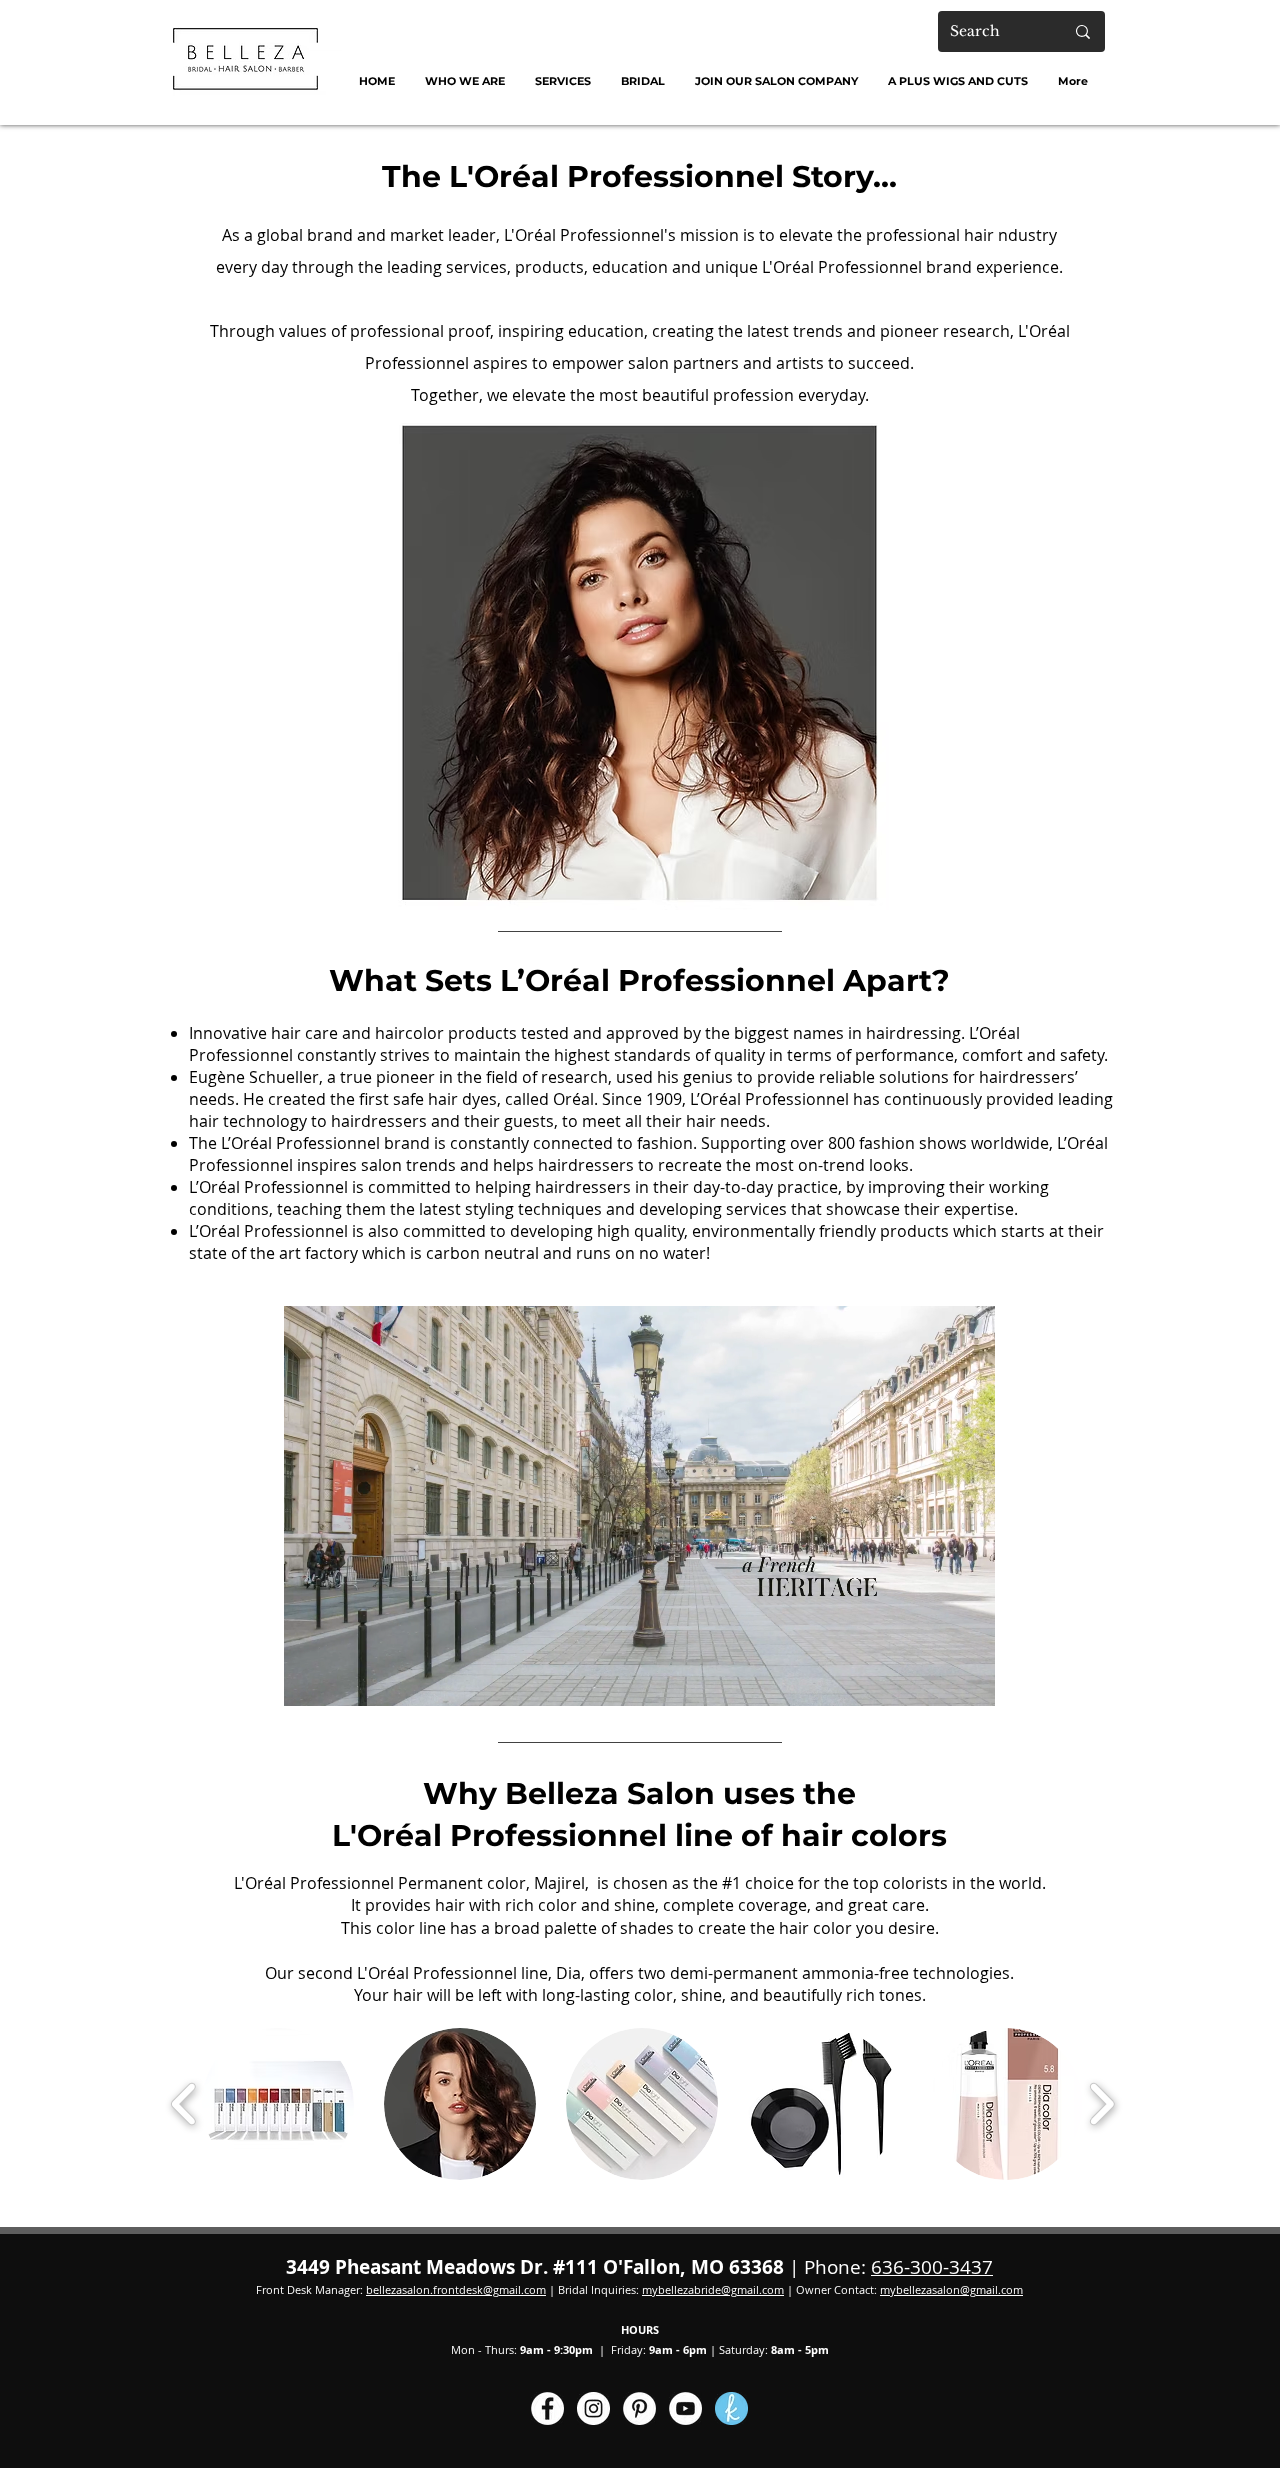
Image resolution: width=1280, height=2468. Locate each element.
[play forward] (1101, 2104)
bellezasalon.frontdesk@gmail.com (456, 2289)
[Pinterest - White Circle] (639, 2408)
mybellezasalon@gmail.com (951, 2289)
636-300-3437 (932, 2267)
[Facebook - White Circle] (547, 2408)
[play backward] (184, 2104)
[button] (465, 81)
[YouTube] (685, 2408)
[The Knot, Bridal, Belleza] (731, 2408)
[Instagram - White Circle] (593, 2408)
